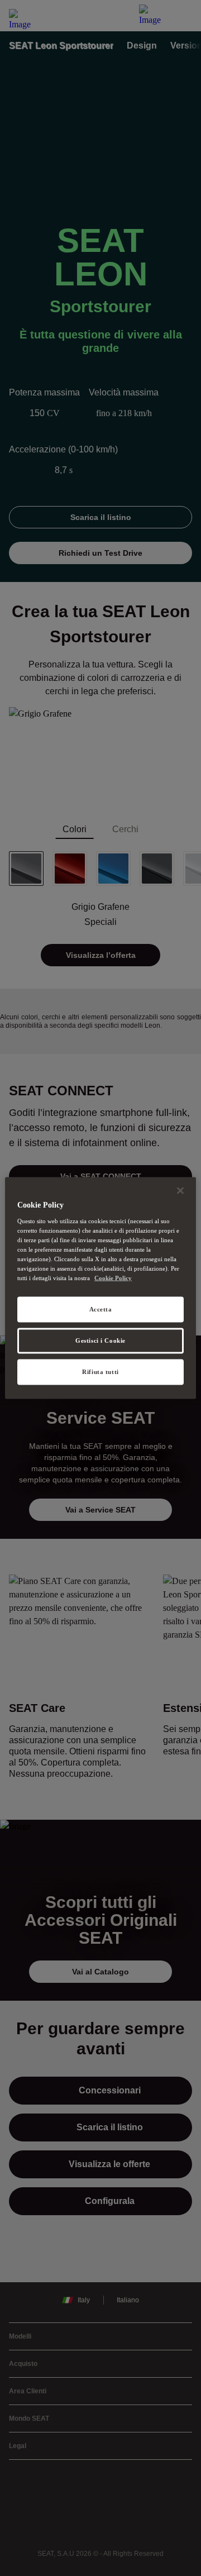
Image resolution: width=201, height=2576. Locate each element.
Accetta (101, 1309)
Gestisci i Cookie (100, 1341)
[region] (100, 1288)
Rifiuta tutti (100, 1371)
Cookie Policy (113, 1278)
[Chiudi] (180, 1191)
